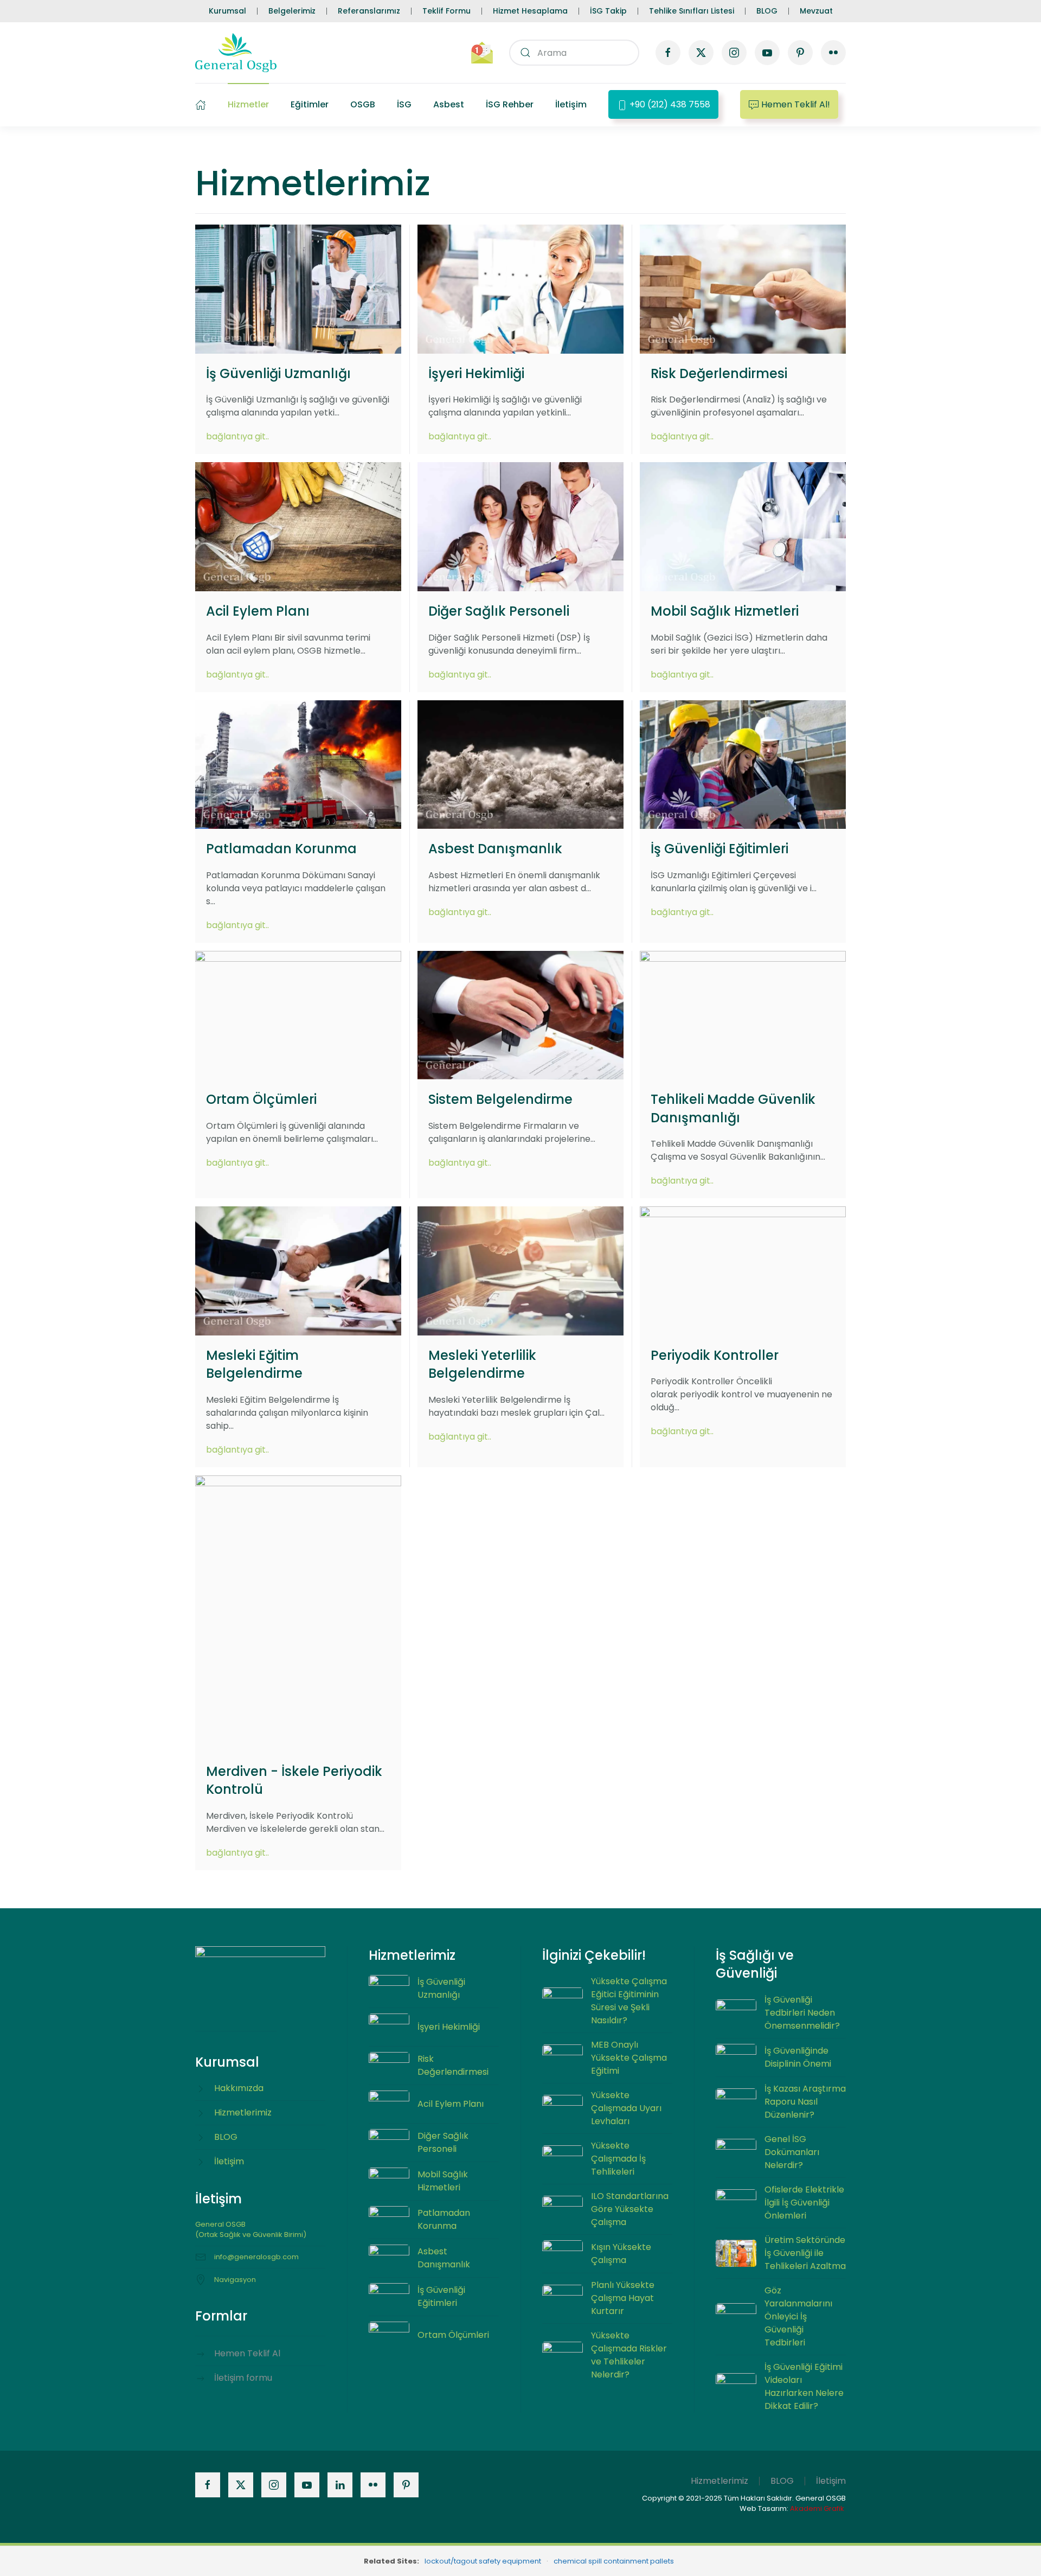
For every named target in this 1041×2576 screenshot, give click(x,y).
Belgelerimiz (292, 11)
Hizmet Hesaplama (530, 11)
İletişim (571, 104)
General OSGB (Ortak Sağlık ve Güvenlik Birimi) (251, 2230)
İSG (404, 104)
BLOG (767, 11)
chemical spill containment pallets (614, 2561)
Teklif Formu (446, 11)
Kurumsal (227, 11)
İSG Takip (608, 11)
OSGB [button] (363, 104)
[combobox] (574, 53)
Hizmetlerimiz (719, 2481)
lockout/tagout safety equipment (483, 2561)
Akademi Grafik (817, 2508)
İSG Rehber (510, 104)
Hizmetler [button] (248, 104)
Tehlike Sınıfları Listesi (692, 11)
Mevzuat (816, 11)
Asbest (449, 104)
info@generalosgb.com (256, 2257)
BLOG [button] (782, 2481)
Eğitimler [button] (310, 104)
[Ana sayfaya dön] (236, 53)
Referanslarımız (369, 11)
